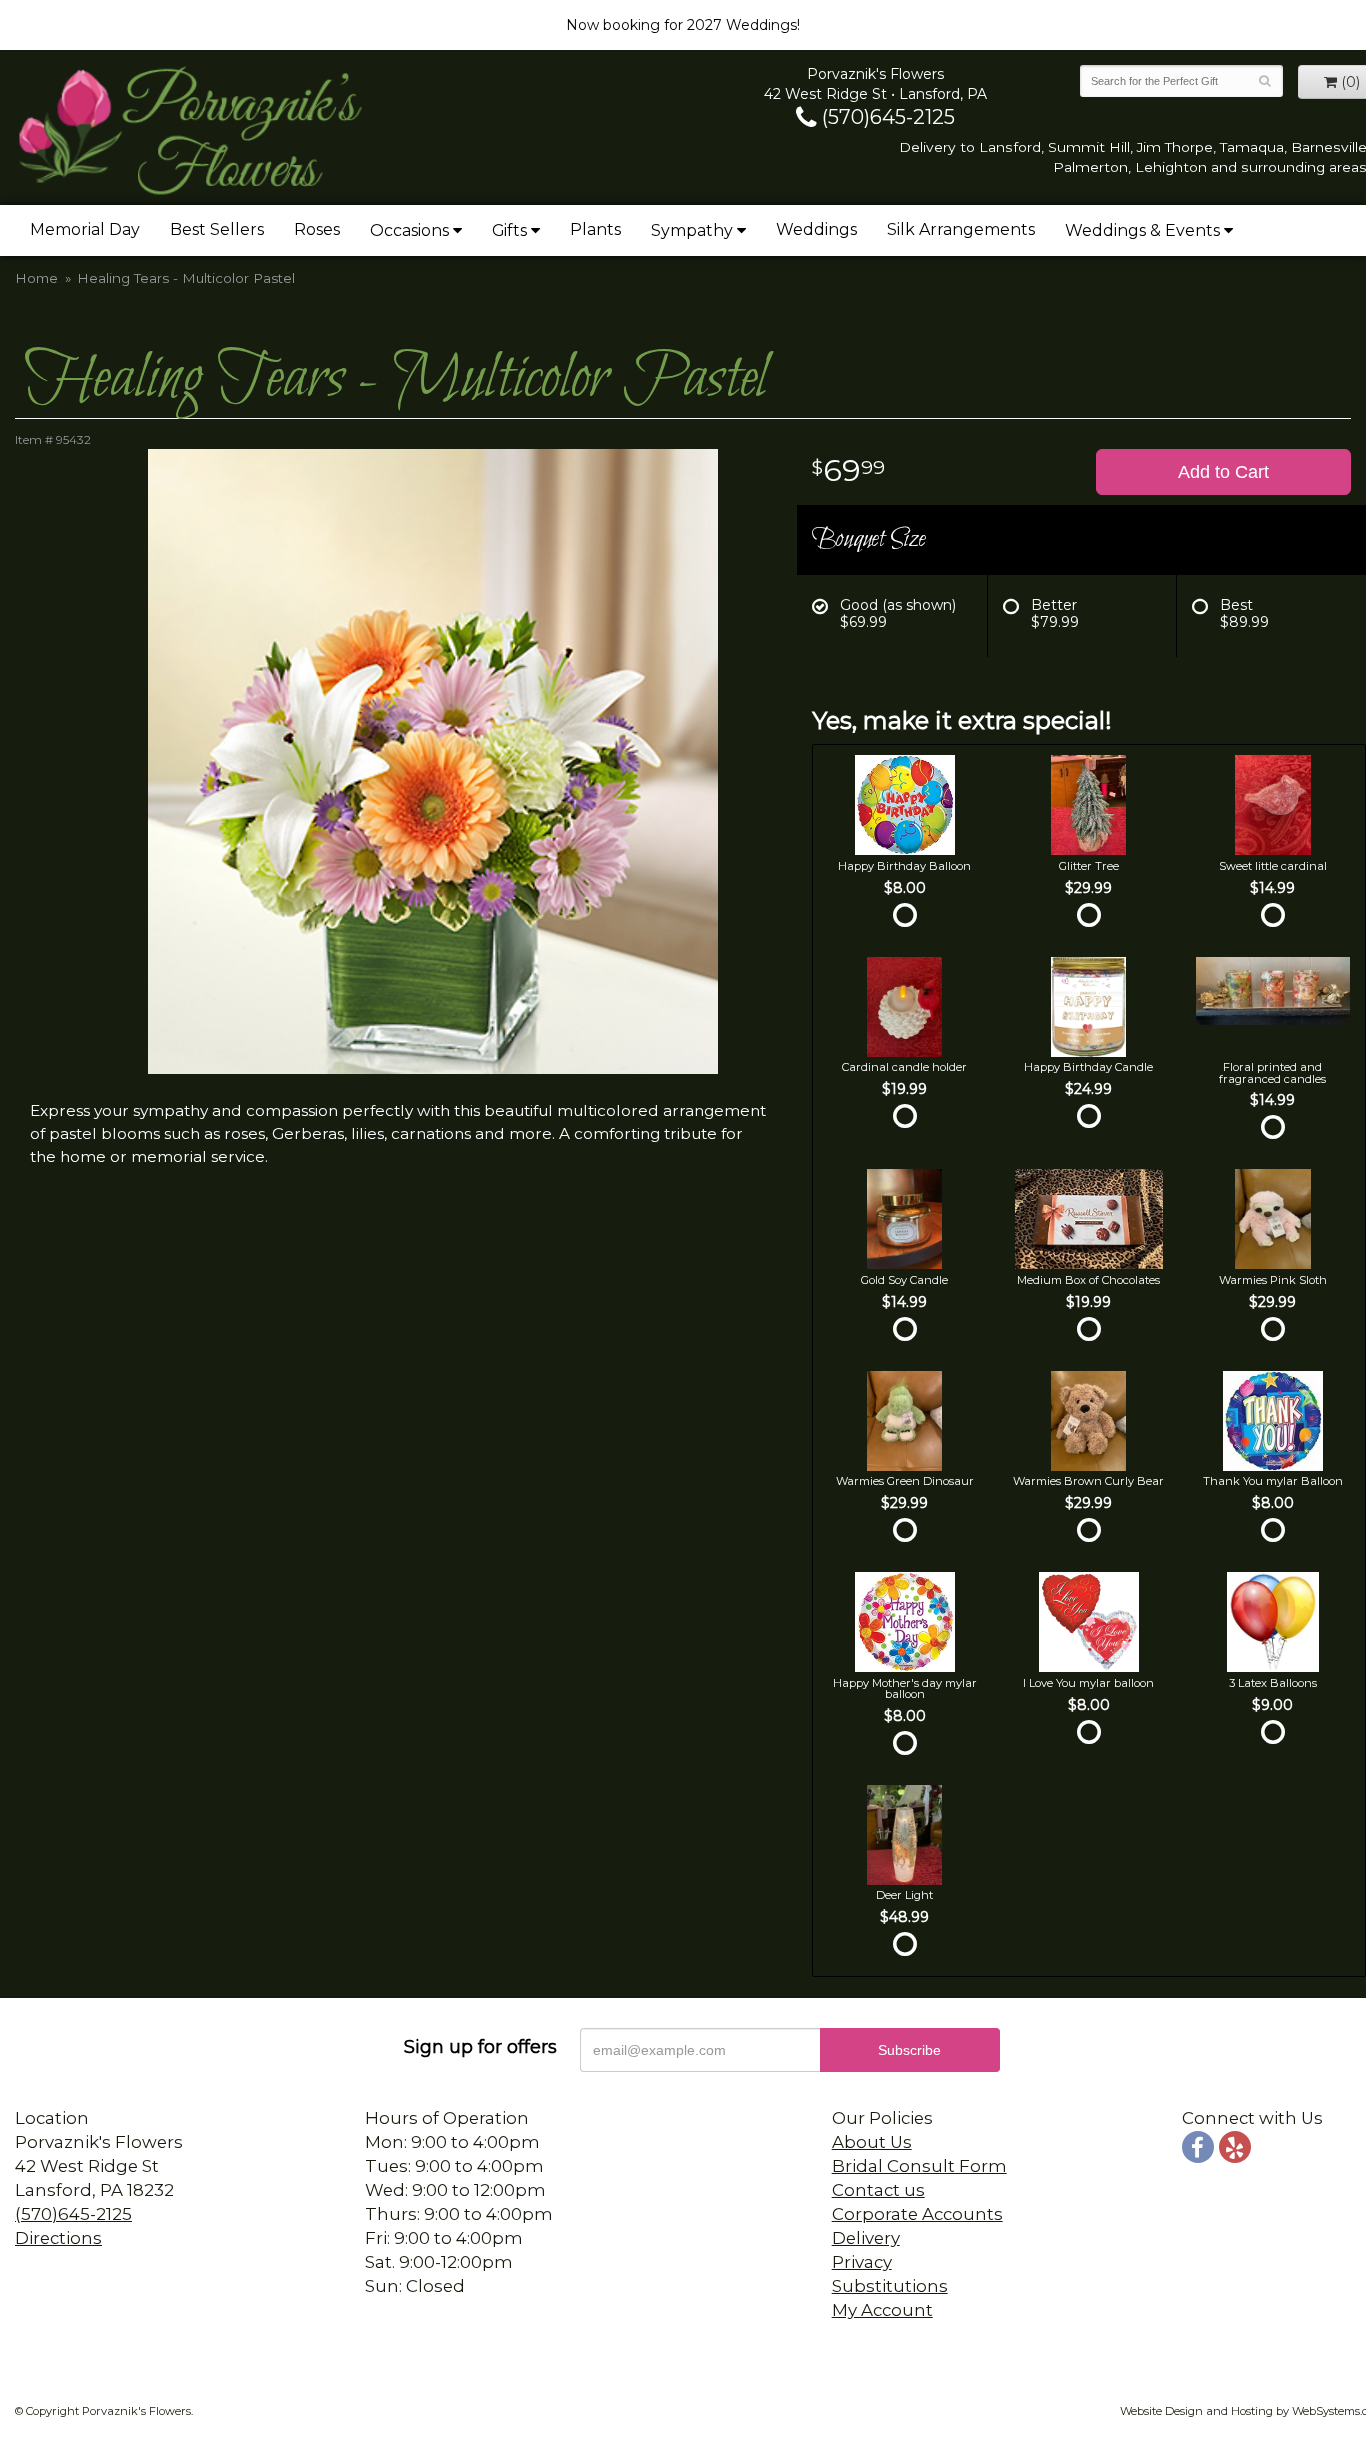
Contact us (878, 2190)
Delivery (866, 2238)
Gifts (509, 230)
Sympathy (692, 230)
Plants (595, 229)
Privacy (862, 2262)
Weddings (816, 229)
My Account (882, 2310)
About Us (872, 2142)
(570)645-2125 (886, 117)
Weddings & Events (1142, 230)
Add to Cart (1223, 472)
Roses (317, 229)
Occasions (409, 230)
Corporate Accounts (917, 2214)
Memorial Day (85, 229)
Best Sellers (217, 229)
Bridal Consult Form (919, 2166)
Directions (58, 2238)
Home (36, 278)
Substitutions (890, 2286)
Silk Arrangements (961, 229)
